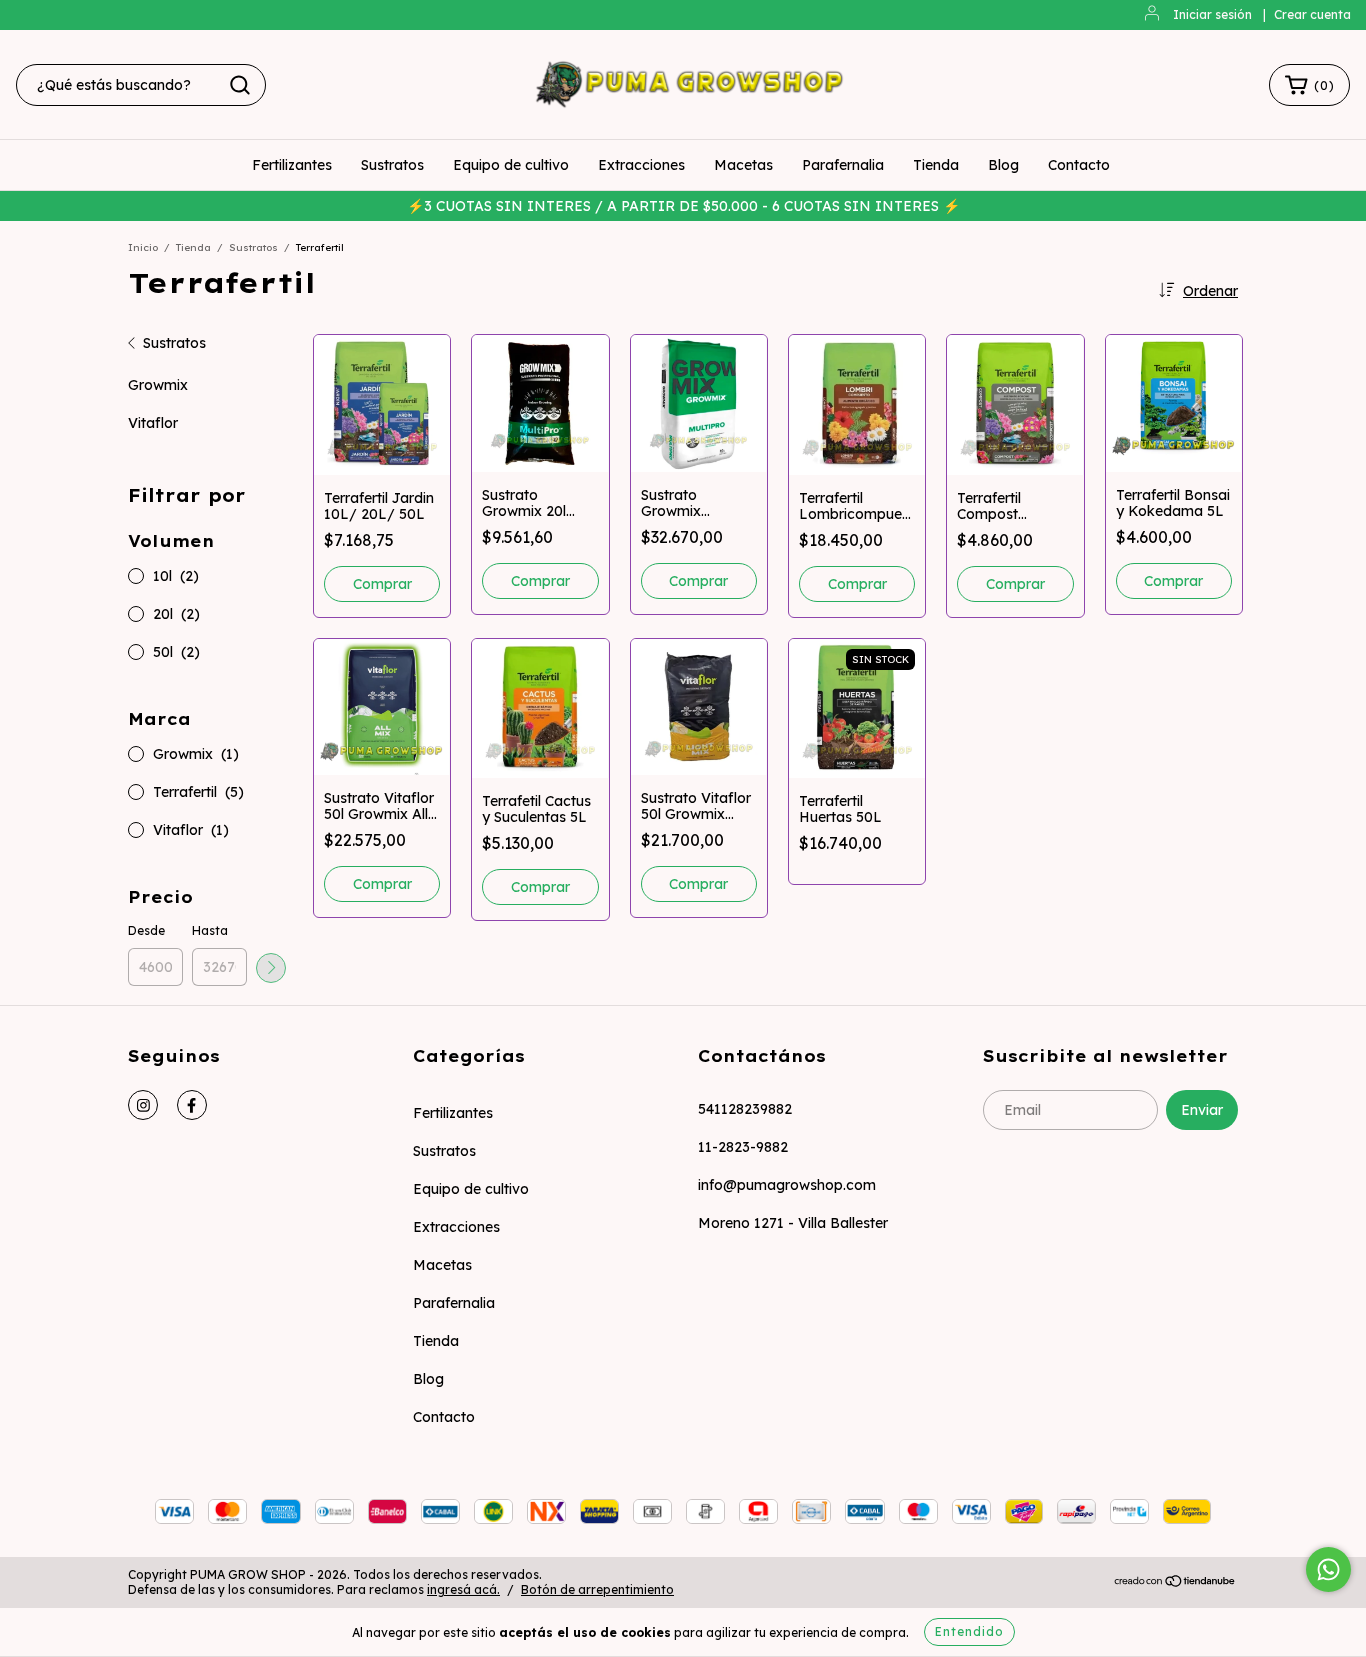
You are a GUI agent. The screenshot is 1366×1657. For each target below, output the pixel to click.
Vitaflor (153, 423)
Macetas (743, 165)
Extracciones (641, 165)
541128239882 (745, 1109)
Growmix (158, 385)
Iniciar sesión (1212, 14)
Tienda (936, 165)
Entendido (969, 1631)
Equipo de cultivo (511, 165)
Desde (146, 930)
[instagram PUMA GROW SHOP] (143, 1105)
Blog (1003, 165)
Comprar (382, 584)
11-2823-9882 (743, 1147)
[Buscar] (240, 85)
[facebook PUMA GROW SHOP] (192, 1105)
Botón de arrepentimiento (597, 1589)
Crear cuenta (1312, 14)
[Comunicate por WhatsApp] (1328, 1569)
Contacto (1079, 165)
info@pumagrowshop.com (787, 1185)
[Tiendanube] (1175, 1583)
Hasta (210, 930)
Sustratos (392, 165)
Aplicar (271, 968)
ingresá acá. (463, 1589)
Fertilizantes (292, 165)
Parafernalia (843, 165)
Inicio (143, 247)
